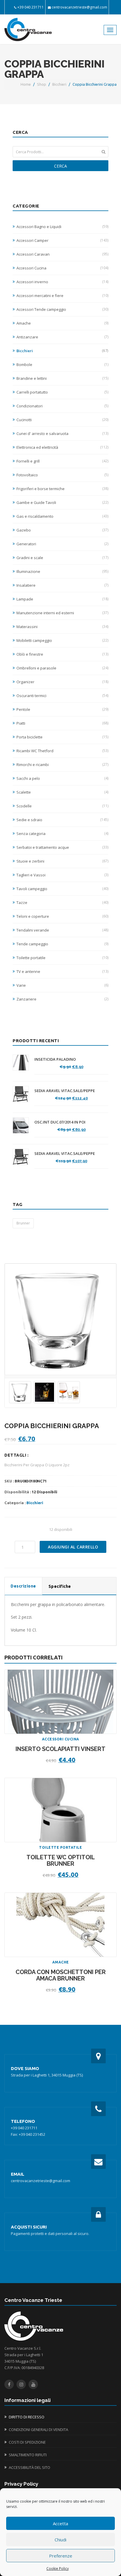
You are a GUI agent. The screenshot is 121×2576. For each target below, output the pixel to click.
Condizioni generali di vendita (38, 2430)
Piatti (62, 723)
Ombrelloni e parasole (62, 668)
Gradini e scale (62, 558)
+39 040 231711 (31, 7)
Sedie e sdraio (62, 820)
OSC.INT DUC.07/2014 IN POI (60, 1122)
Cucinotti (62, 420)
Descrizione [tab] (23, 1586)
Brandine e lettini (62, 378)
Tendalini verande (62, 930)
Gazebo (62, 530)
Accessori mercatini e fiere (62, 296)
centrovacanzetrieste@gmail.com (79, 7)
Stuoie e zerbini (62, 861)
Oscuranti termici (62, 696)
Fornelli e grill (62, 461)
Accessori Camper (62, 240)
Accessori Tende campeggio (62, 309)
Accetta (60, 2523)
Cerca (60, 166)
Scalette (62, 792)
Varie (62, 985)
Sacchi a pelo (62, 778)
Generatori (62, 544)
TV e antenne (62, 971)
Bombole (62, 365)
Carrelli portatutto (62, 392)
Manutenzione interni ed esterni (62, 613)
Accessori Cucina (62, 268)
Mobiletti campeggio (62, 640)
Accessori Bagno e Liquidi (62, 227)
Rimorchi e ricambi (62, 765)
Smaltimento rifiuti (28, 2455)
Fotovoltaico (62, 475)
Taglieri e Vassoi (62, 875)
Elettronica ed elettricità (62, 447)
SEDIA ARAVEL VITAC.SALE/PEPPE (65, 1091)
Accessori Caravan (62, 254)
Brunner (23, 1223)
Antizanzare (62, 337)
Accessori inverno (62, 282)
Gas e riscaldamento (62, 516)
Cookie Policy (58, 2569)
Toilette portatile (62, 958)
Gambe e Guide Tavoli (62, 502)
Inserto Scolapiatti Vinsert (60, 1749)
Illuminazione (62, 571)
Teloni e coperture (62, 916)
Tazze (62, 902)
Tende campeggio (62, 944)
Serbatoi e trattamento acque (62, 847)
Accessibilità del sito (30, 2467)
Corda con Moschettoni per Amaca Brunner (61, 1975)
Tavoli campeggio (62, 889)
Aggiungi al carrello (73, 1547)
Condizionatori (62, 406)
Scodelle (62, 806)
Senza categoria (62, 834)
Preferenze (61, 2556)
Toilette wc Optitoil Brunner (61, 1861)
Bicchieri (59, 84)
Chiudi (60, 2540)
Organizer (62, 682)
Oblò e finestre (62, 654)
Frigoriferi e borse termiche (62, 489)
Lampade (62, 599)
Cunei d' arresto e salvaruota (62, 433)
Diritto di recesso (27, 2417)
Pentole (62, 709)
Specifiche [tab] (60, 1586)
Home (26, 84)
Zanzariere (62, 999)
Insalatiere (62, 585)
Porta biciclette (62, 737)
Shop (42, 84)
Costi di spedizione (27, 2442)
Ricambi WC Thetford (62, 751)
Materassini (62, 627)
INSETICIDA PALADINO (55, 1059)
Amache (62, 323)
